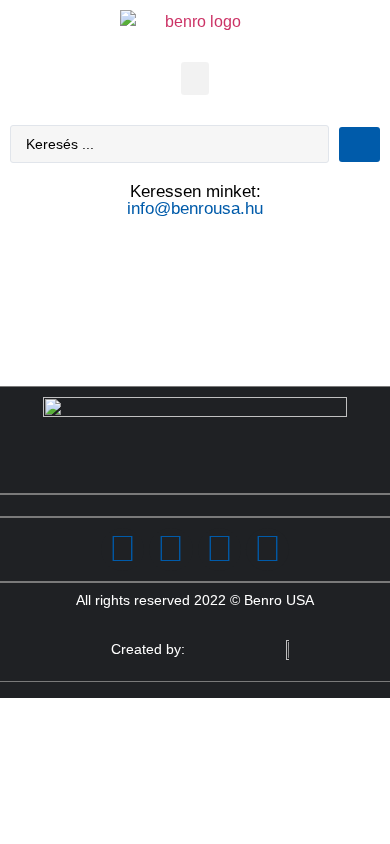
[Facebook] (122, 549)
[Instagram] (219, 549)
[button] (195, 78)
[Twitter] (170, 549)
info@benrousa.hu (195, 208)
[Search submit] (359, 144)
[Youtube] (267, 549)
